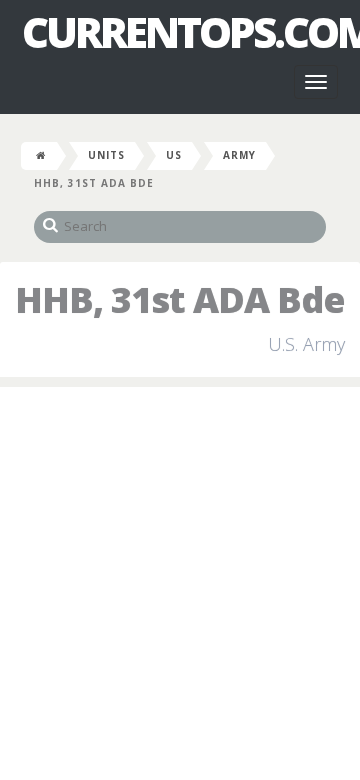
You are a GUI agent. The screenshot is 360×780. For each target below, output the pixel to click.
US (174, 155)
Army (239, 155)
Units (106, 155)
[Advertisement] (180, 587)
